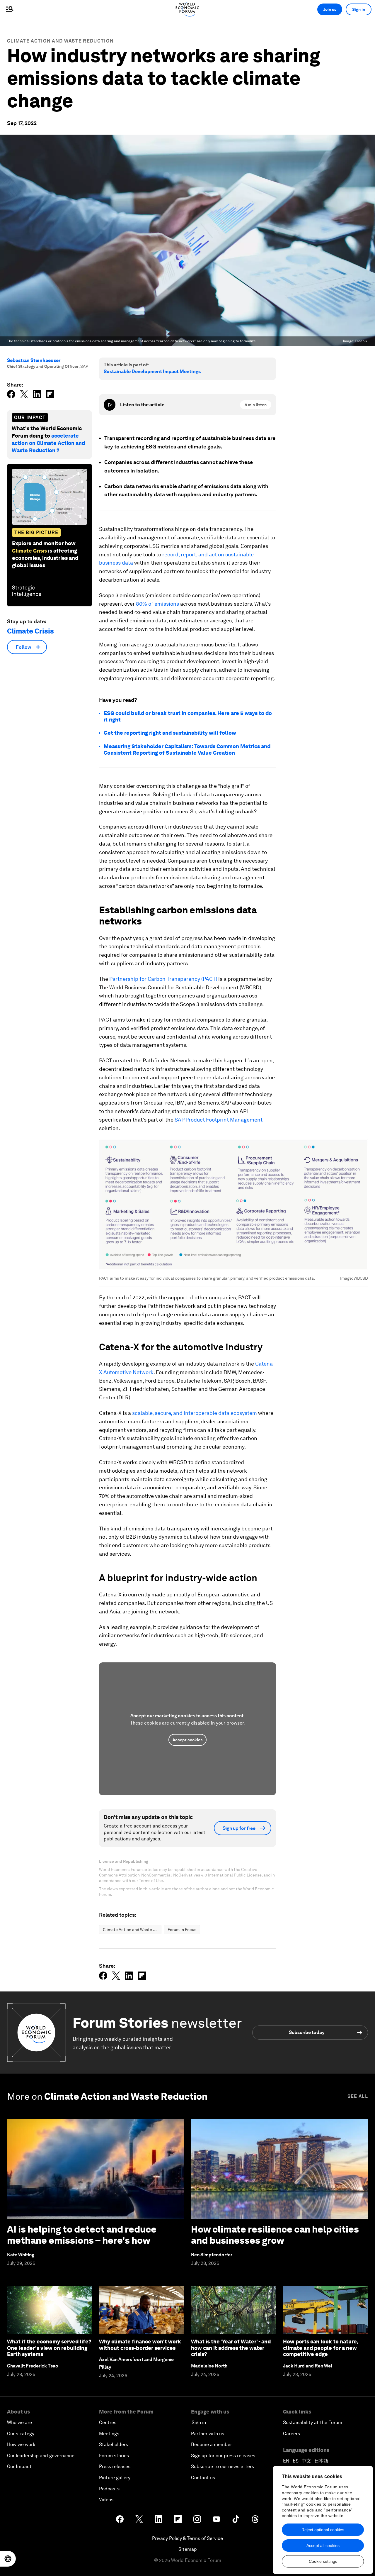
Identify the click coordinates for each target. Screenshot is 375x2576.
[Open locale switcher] (8, 2559)
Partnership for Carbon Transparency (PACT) (163, 979)
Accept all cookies (323, 2545)
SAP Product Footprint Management (219, 1120)
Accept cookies (187, 1740)
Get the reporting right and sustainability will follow (170, 733)
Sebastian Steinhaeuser (34, 360)
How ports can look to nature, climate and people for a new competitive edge (320, 2348)
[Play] (110, 405)
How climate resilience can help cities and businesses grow (275, 2235)
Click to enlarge (234, 1205)
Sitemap (188, 2549)
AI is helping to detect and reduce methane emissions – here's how (82, 2235)
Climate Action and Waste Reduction (60, 41)
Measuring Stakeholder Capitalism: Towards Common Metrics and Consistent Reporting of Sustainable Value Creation (187, 750)
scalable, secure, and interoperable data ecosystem (195, 1413)
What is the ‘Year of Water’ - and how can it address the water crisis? (231, 2348)
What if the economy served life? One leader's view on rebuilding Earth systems (49, 2348)
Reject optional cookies (323, 2530)
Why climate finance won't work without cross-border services (140, 2345)
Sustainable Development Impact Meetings (152, 371)
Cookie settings (323, 2561)
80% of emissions (157, 604)
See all (358, 2096)
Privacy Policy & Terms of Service (187, 2538)
